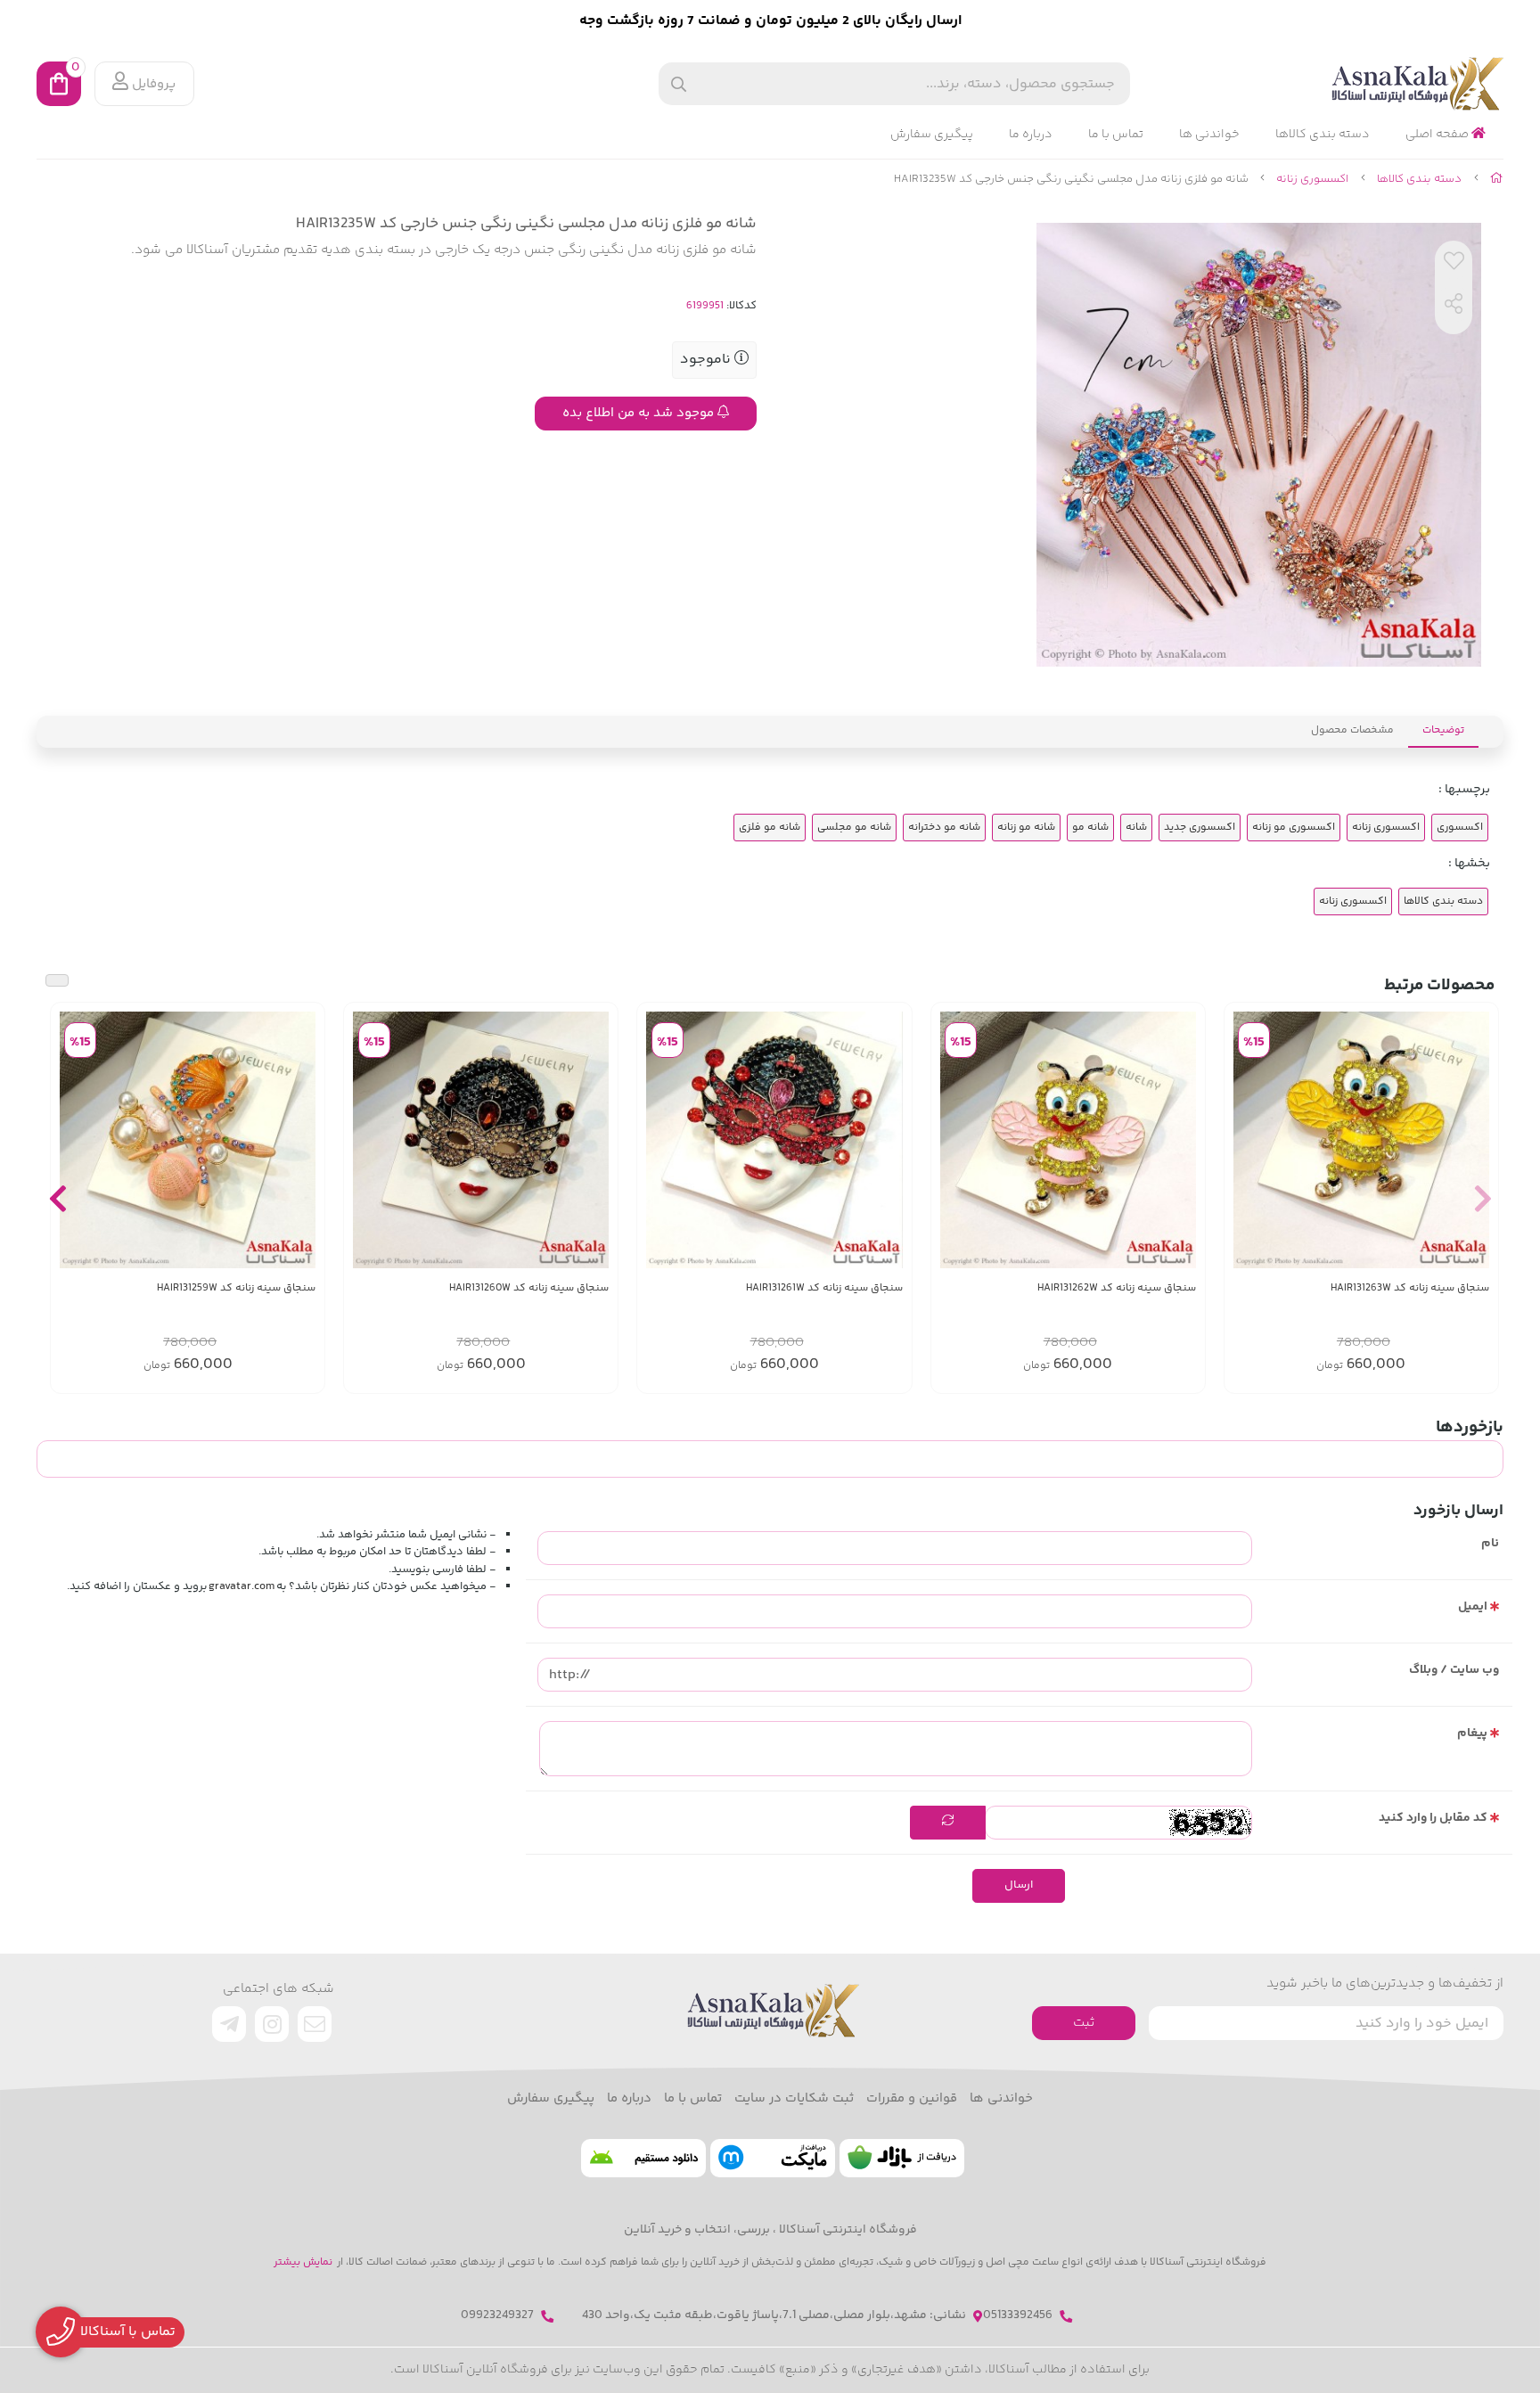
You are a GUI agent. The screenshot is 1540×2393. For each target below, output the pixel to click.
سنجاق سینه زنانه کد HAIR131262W (1117, 1288)
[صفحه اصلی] (1497, 179)
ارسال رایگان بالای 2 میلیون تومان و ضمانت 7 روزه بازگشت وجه (770, 21)
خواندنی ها (1209, 135)
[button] (1483, 1198)
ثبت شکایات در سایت (794, 2099)
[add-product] (1474, 1139)
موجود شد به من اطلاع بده (640, 413)
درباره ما (1031, 135)
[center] (679, 84)
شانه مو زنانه (1026, 828)
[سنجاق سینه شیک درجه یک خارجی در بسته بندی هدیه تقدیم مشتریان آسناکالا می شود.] (1361, 1139)
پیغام (1472, 1733)
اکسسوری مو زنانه (1294, 828)
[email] (315, 2024)
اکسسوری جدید (1200, 828)
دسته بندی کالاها (1323, 135)
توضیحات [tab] (1443, 730)
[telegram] (229, 2024)
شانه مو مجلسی (854, 828)
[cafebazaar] (902, 2158)
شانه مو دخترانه (944, 828)
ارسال (1019, 1885)
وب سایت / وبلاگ (1454, 1670)
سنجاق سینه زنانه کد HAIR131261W (824, 1288)
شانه (1136, 828)
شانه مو (1090, 828)
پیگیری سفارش (932, 135)
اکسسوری (1460, 828)
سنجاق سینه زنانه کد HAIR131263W (1410, 1288)
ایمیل (1473, 1607)
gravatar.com (242, 1586)
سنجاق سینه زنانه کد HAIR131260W (529, 1288)
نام (1490, 1544)
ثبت (1084, 2023)
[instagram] (272, 2024)
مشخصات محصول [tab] (1352, 730)
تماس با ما (1116, 135)
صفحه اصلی (1438, 135)
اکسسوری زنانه (1312, 179)
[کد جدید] (948, 1823)
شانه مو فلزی (770, 828)
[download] (643, 2158)
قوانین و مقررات (912, 2099)
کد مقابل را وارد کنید (1433, 1818)
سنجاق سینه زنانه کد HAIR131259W (236, 1288)
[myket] (773, 2158)
